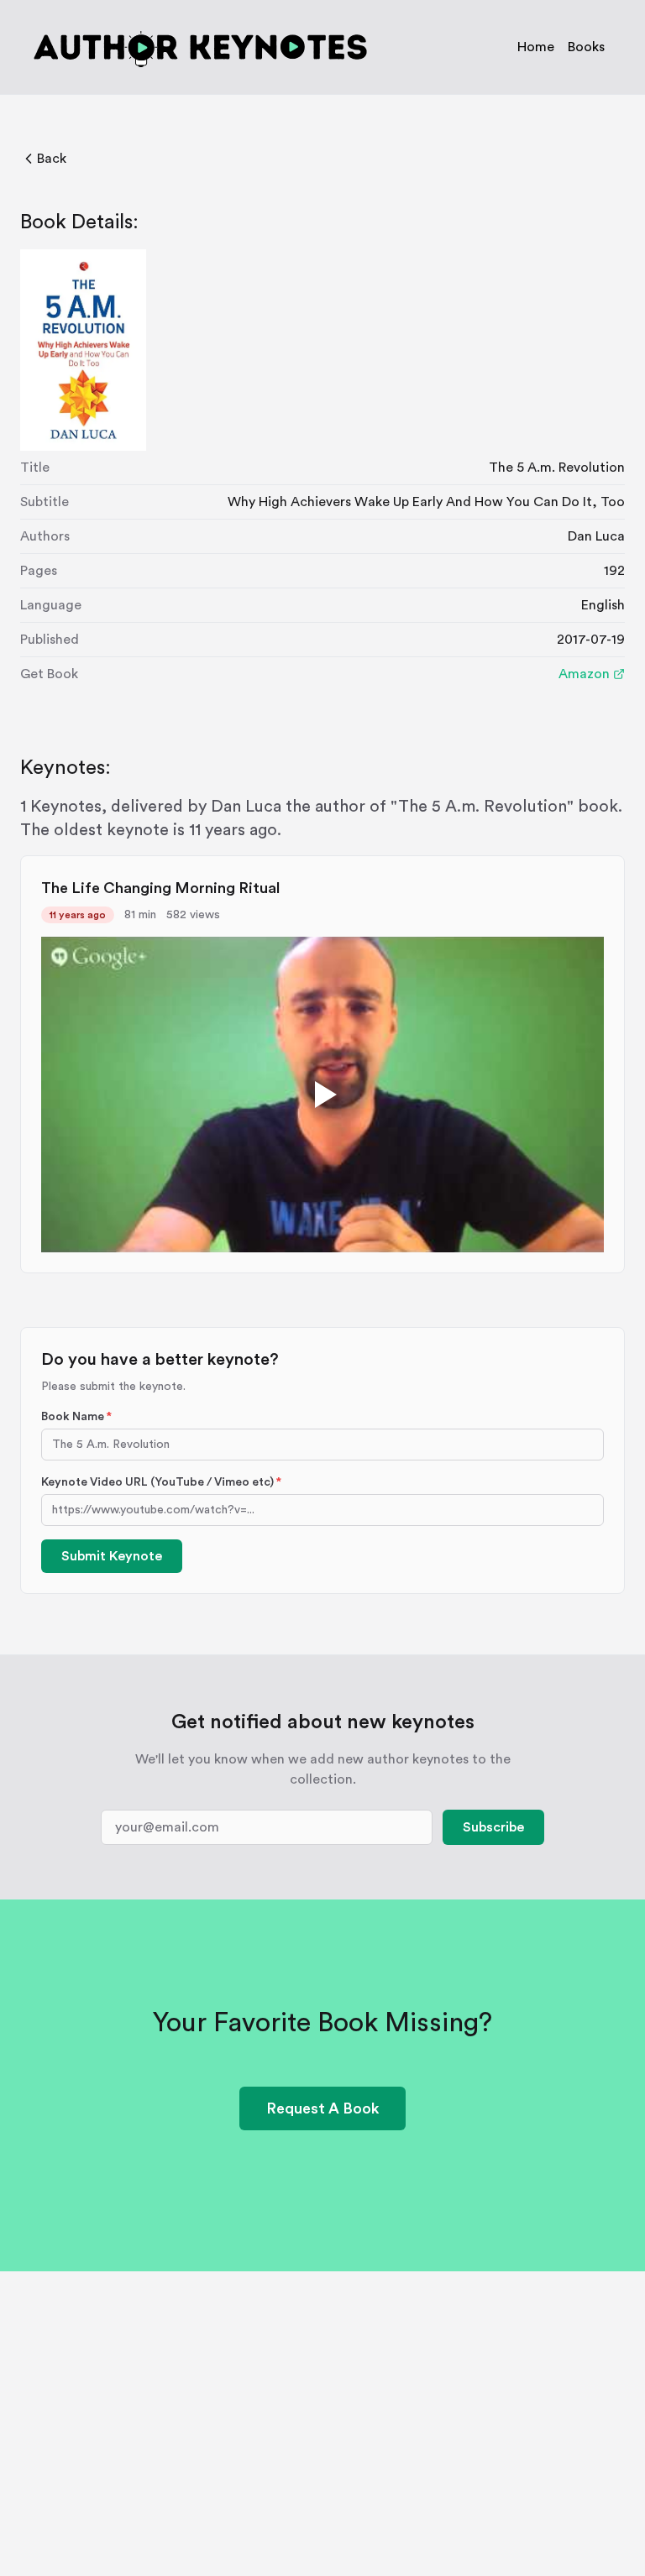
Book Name (76, 1417)
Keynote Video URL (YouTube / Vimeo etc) (161, 1482)
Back (52, 159)
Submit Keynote (112, 1556)
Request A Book (322, 2108)
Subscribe (493, 1827)
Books (586, 47)
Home (536, 47)
